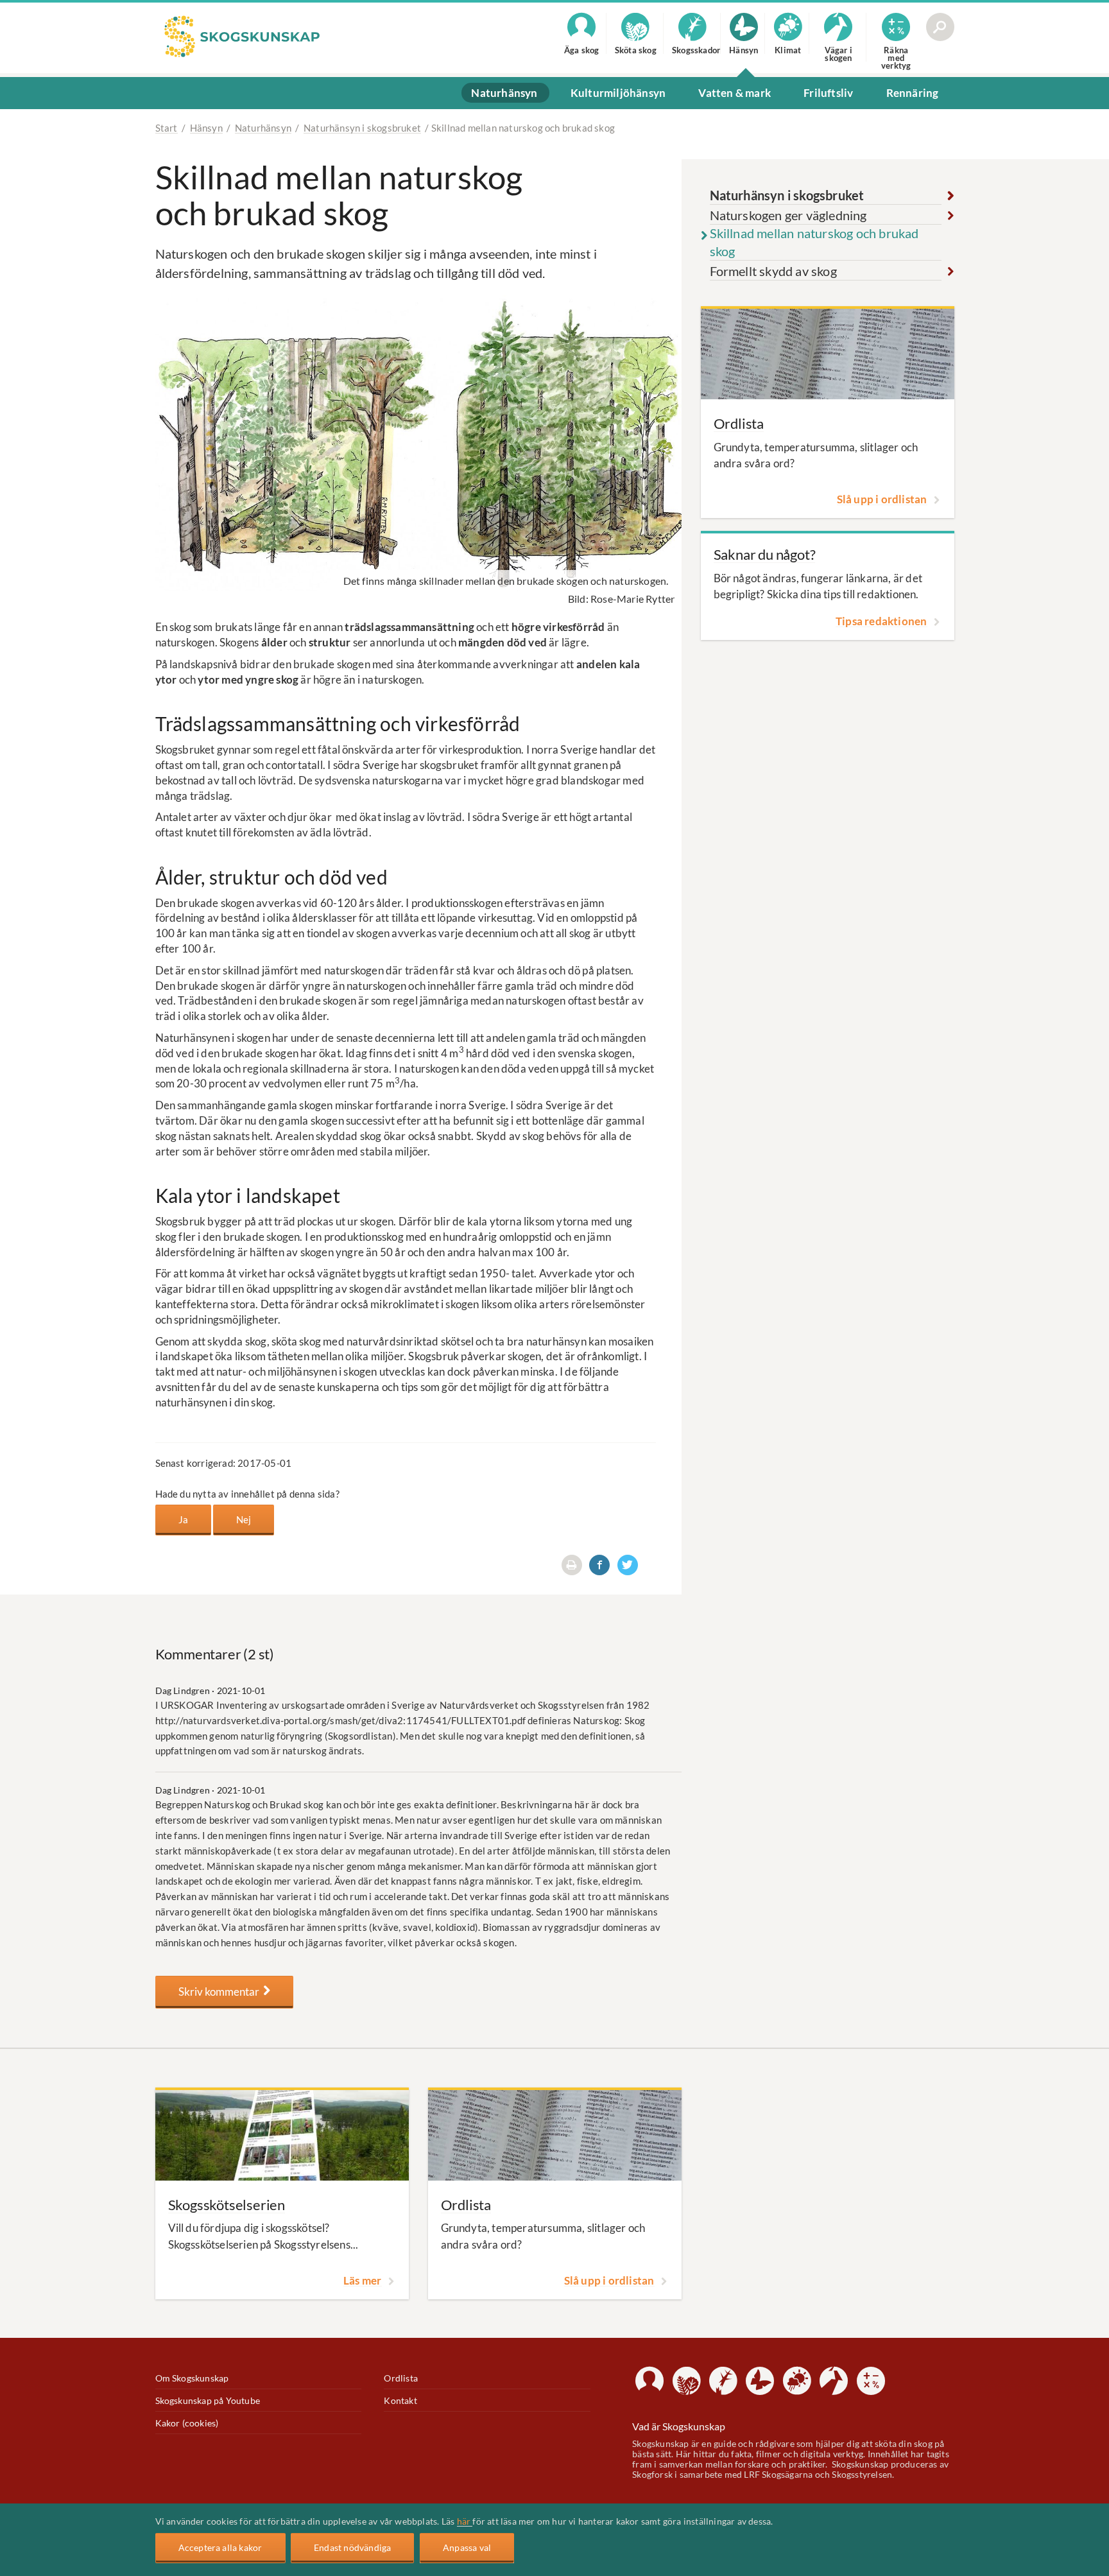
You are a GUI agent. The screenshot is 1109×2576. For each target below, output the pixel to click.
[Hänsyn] (760, 2381)
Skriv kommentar (221, 1992)
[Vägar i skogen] (834, 2381)
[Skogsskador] (723, 2381)
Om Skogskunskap (192, 2378)
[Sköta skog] (687, 2381)
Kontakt (400, 2400)
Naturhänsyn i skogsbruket (362, 128)
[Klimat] (797, 2381)
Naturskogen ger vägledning (788, 215)
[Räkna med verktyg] (871, 2381)
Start (167, 128)
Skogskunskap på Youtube (208, 2400)
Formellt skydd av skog (773, 271)
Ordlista (401, 2378)
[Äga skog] (649, 2381)
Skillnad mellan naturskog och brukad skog (814, 242)
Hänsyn (206, 128)
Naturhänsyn (263, 128)
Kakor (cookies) (187, 2423)
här (465, 2521)
